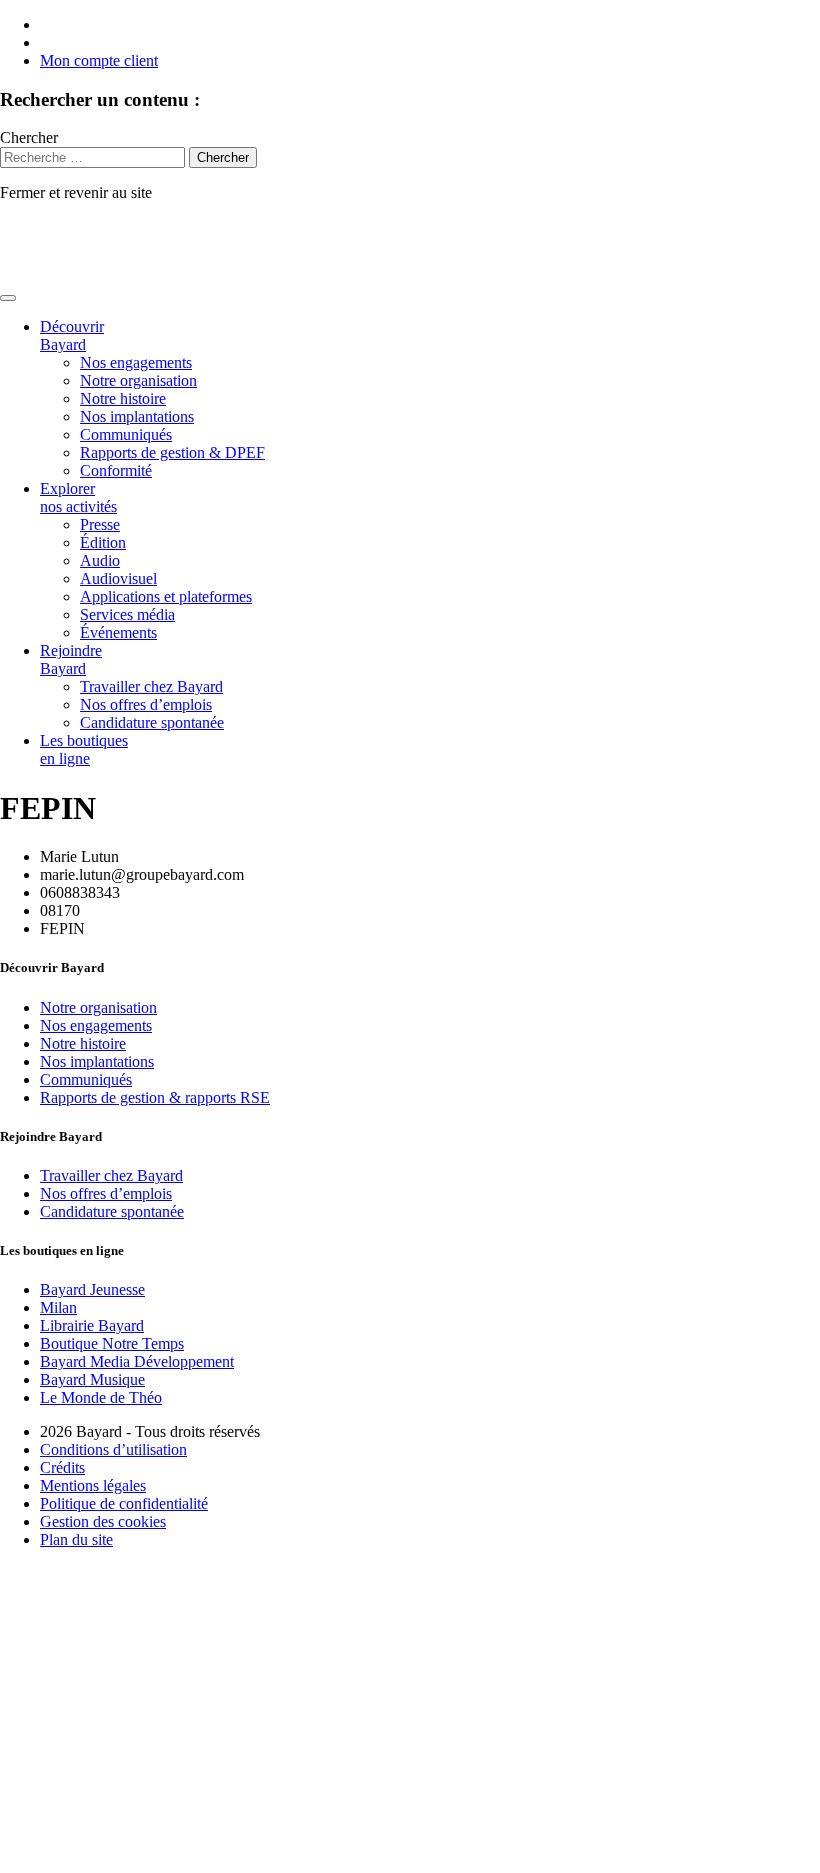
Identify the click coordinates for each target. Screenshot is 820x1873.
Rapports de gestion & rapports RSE (155, 1097)
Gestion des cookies (103, 1521)
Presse (100, 524)
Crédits (62, 1467)
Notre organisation (138, 380)
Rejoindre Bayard (71, 659)
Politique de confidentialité (124, 1503)
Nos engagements (136, 362)
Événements (118, 632)
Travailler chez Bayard (151, 686)
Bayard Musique (92, 1379)
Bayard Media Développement (137, 1361)
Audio (100, 560)
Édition (103, 542)
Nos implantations (137, 416)
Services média (127, 614)
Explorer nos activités (78, 497)
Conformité (116, 470)
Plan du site (76, 1539)
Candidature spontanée (152, 722)
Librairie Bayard (92, 1325)
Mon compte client (99, 60)
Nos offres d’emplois (146, 704)
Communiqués (126, 434)
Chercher (29, 137)
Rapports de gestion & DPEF (172, 452)
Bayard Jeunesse (92, 1289)
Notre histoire (123, 398)
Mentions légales (93, 1485)
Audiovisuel (118, 578)
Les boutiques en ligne (84, 749)
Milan (58, 1307)
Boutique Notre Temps (112, 1343)
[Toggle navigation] (8, 298)
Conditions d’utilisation (113, 1449)
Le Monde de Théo (101, 1397)
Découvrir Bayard (72, 335)
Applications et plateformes (166, 596)
